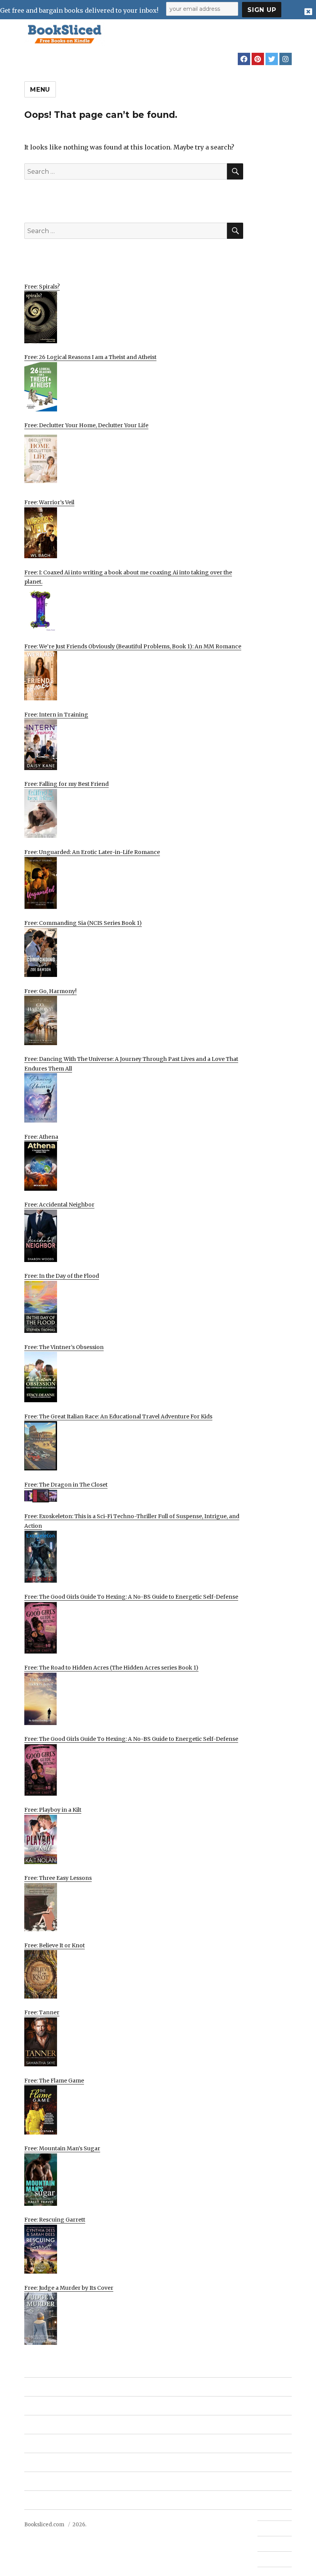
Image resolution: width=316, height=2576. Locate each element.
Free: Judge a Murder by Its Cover (69, 2288)
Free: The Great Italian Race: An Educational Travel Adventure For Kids (118, 1416)
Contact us (271, 2528)
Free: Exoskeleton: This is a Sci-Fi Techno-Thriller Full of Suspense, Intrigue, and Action (132, 1521)
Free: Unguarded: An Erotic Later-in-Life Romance (92, 852)
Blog (32, 2463)
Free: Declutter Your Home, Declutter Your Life (86, 425)
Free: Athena (41, 1137)
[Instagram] (286, 59)
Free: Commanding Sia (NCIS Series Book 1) (83, 923)
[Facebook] (244, 59)
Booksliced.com (44, 2525)
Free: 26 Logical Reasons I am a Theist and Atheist (90, 357)
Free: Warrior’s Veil (49, 502)
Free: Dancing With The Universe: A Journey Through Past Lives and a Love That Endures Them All (131, 1064)
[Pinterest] (258, 59)
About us (39, 2481)
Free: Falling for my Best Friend (66, 784)
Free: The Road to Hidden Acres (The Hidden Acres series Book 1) (111, 1668)
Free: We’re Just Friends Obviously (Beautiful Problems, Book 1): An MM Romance (133, 646)
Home (34, 2387)
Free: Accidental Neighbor (59, 1205)
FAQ (263, 2544)
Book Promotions (51, 2425)
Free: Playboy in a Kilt (53, 1810)
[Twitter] (272, 59)
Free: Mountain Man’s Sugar (62, 2148)
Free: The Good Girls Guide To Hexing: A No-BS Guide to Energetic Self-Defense (131, 1597)
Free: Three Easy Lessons (58, 1878)
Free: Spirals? (42, 287)
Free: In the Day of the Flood (62, 1276)
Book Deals (42, 2406)
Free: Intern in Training (56, 715)
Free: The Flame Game (54, 2081)
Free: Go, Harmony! (50, 991)
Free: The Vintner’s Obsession (64, 1347)
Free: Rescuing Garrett (55, 2220)
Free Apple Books (52, 2444)
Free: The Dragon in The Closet (66, 1485)
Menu (40, 90)
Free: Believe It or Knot (55, 1945)
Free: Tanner (42, 2012)
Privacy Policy (45, 2500)
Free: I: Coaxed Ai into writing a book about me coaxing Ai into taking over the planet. (128, 577)
